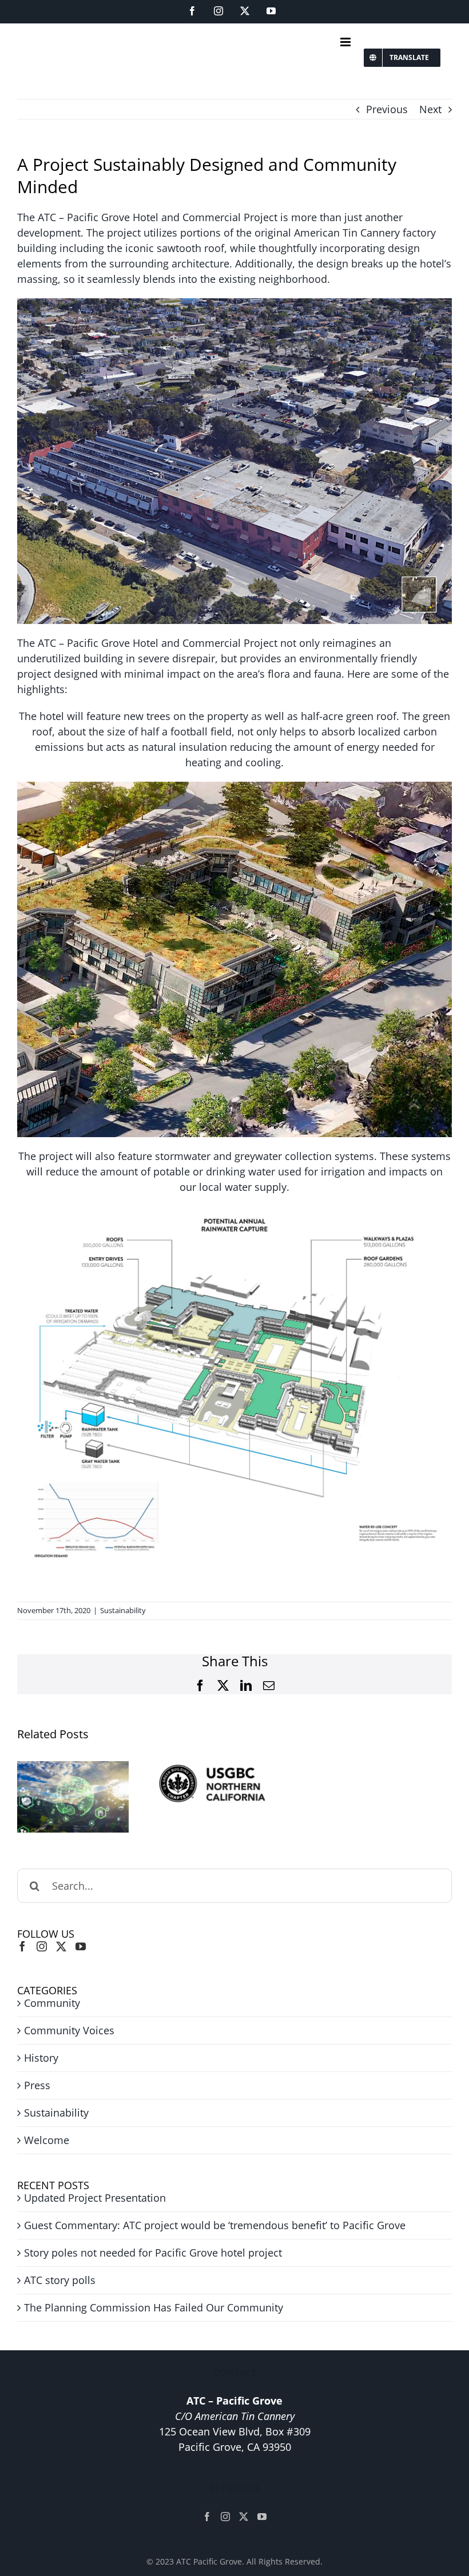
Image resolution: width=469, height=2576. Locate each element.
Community (52, 2003)
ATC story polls (60, 2280)
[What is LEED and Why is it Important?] (212, 1783)
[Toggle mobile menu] (346, 42)
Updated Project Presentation (95, 2198)
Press (37, 2085)
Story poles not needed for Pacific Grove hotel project (153, 2253)
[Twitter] (61, 1946)
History (41, 2058)
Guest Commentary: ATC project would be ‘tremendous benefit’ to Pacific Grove (215, 2225)
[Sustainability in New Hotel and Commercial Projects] (73, 1797)
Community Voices (69, 2030)
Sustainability (123, 1610)
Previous (387, 109)
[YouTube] (81, 1946)
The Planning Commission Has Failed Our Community (154, 2307)
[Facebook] (22, 1946)
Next (430, 109)
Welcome (47, 2140)
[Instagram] (42, 1946)
